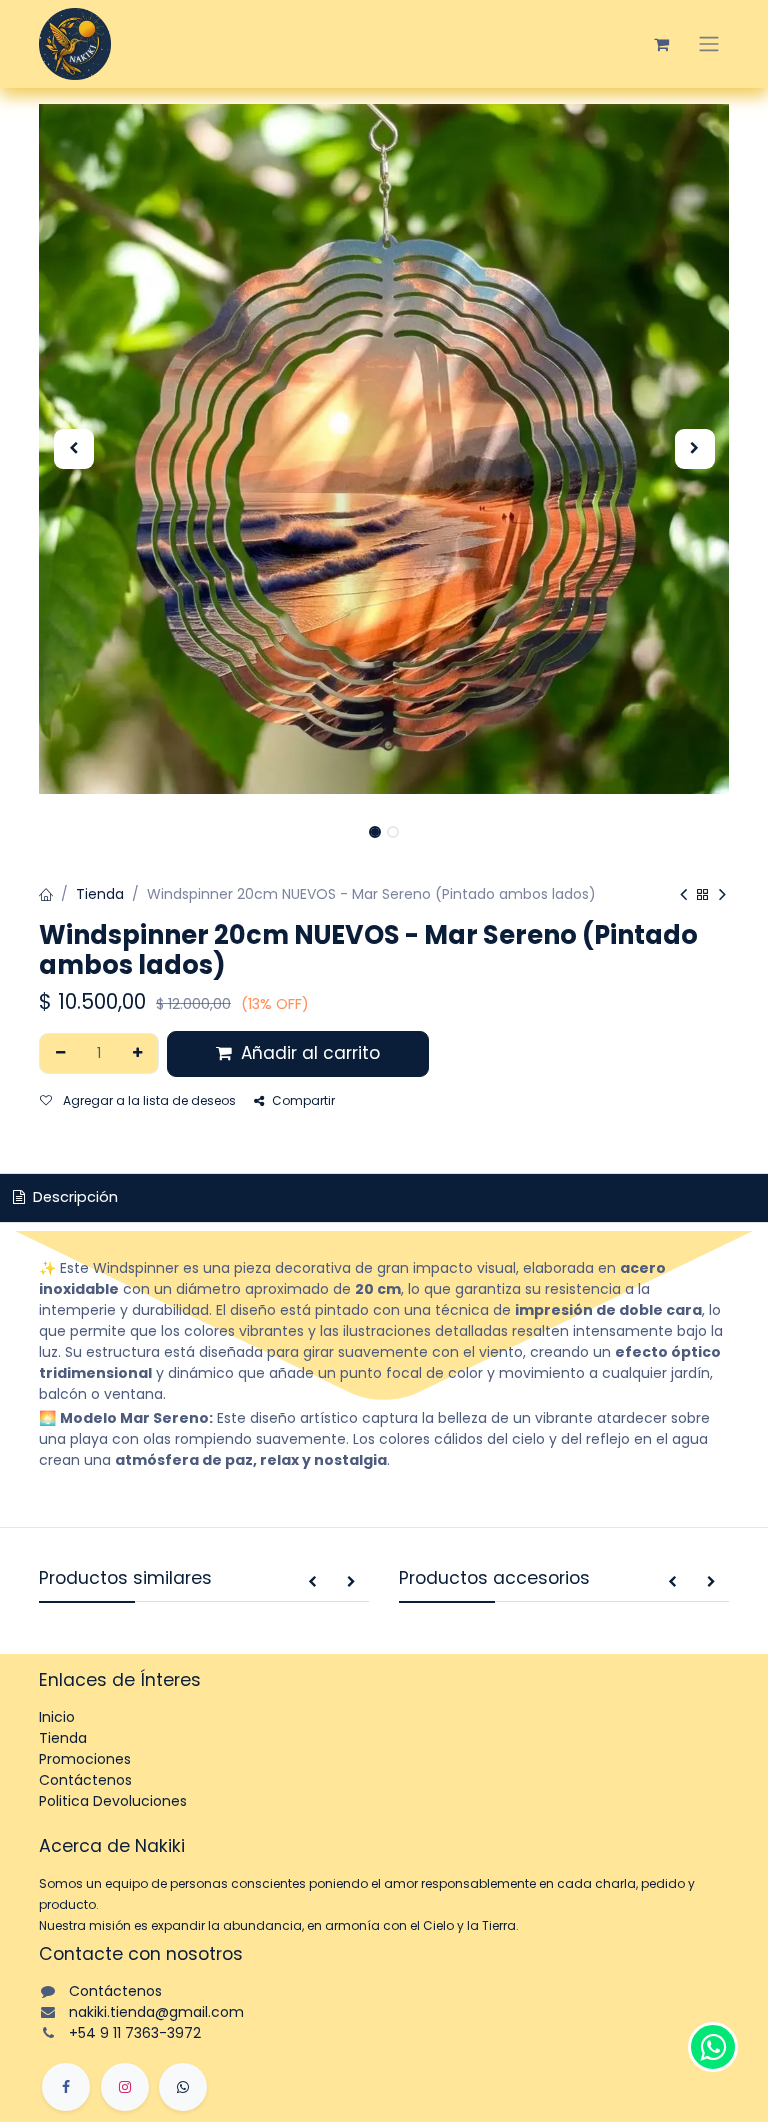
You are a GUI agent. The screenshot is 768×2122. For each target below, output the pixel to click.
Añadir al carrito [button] (308, 1053)
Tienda (100, 894)
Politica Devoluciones (113, 1801)
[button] (73, 449)
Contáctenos (85, 1780)
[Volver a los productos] (703, 895)
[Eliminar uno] (60, 1053)
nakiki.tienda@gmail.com (156, 2012)
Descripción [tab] (73, 1197)
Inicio (57, 1717)
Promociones (85, 1759)
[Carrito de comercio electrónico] (661, 44)
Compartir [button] (303, 1100)
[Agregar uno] (138, 1053)
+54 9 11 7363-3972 (135, 2033)
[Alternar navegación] (709, 44)
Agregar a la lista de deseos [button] (148, 1100)
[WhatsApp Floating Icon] (713, 2047)
